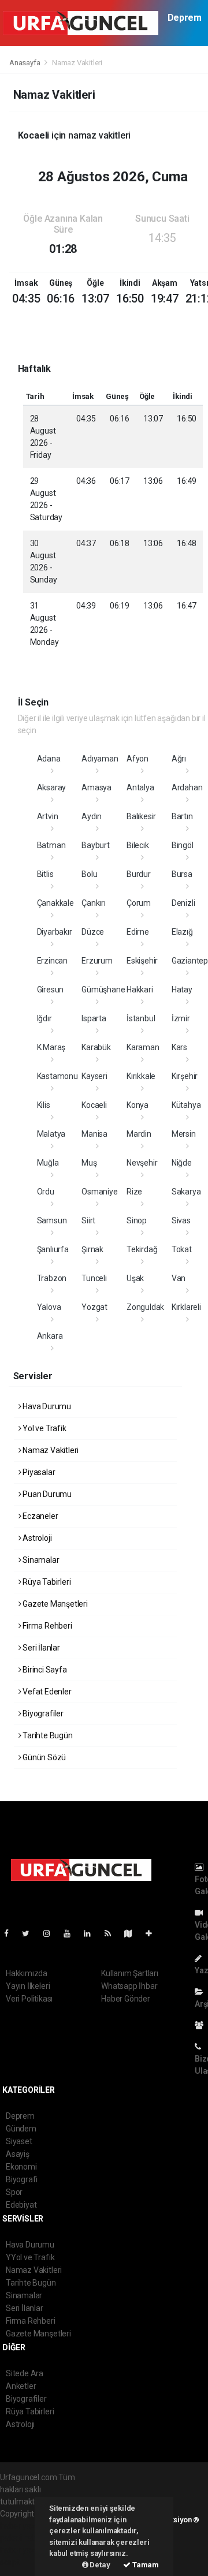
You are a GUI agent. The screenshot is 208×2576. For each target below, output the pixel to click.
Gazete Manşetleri (54, 1604)
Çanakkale (55, 903)
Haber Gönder (126, 1999)
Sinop (137, 1220)
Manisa (94, 1134)
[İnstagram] (51, 1933)
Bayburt (96, 845)
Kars (179, 1047)
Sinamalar (40, 1560)
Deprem (185, 18)
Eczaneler (39, 1516)
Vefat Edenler (46, 1692)
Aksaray (52, 787)
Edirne (138, 932)
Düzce (93, 932)
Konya (138, 1105)
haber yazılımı (25, 2526)
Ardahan (187, 787)
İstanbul (141, 1018)
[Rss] (112, 1933)
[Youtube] (72, 1933)
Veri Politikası (29, 1999)
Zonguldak (145, 1307)
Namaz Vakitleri (50, 1450)
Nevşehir (142, 1163)
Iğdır (44, 1018)
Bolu (89, 874)
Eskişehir (142, 961)
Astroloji (36, 1538)
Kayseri (94, 1076)
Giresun (51, 990)
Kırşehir (185, 1076)
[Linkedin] (92, 1933)
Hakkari (140, 990)
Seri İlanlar (40, 1648)
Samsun (52, 1220)
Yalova (49, 1307)
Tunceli (94, 1278)
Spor (14, 2192)
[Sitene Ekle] (153, 1933)
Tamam (145, 2565)
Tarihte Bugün (47, 1735)
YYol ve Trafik (30, 2257)
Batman (51, 845)
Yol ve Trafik (43, 1428)
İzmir (181, 1018)
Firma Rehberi (46, 1626)
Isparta (94, 1018)
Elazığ (182, 932)
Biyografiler (42, 1713)
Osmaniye (99, 1192)
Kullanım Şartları (130, 1973)
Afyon (138, 759)
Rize (134, 1192)
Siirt (88, 1220)
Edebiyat (21, 2205)
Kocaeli (94, 1105)
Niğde (182, 1163)
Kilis (44, 1105)
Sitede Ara (25, 2373)
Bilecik (138, 845)
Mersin (184, 1134)
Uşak (135, 1278)
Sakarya (186, 1192)
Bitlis (45, 874)
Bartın (182, 816)
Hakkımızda (27, 1973)
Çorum (139, 903)
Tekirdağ (142, 1249)
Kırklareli (186, 1307)
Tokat (182, 1249)
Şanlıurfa (53, 1249)
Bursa (182, 874)
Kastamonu (57, 1076)
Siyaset (19, 2141)
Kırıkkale (141, 1076)
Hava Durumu (46, 1406)
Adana (49, 759)
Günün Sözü (43, 1757)
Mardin (139, 1134)
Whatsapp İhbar (129, 1986)
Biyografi (22, 2179)
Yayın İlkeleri (28, 1986)
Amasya (96, 787)
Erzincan (52, 961)
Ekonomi (21, 2167)
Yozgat (94, 1307)
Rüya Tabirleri (46, 1582)
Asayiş (18, 2154)
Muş (89, 1163)
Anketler (21, 2386)
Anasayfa (25, 63)
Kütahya (186, 1105)
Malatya (51, 1134)
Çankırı (94, 903)
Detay (99, 2565)
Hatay (182, 990)
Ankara (50, 1336)
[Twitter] (30, 1933)
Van (179, 1278)
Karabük (96, 1047)
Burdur (139, 874)
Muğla (48, 1163)
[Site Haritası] (133, 1933)
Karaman (143, 1047)
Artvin (48, 816)
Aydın (92, 816)
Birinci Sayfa (44, 1670)
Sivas (181, 1220)
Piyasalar (38, 1472)
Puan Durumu (46, 1494)
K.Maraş (51, 1047)
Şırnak (92, 1249)
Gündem (21, 2129)
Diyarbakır (55, 932)
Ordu (46, 1192)
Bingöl (183, 845)
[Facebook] (11, 1933)
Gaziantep (190, 961)
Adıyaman (100, 759)
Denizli (183, 903)
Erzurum (97, 961)
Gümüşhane (103, 990)
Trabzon (52, 1278)
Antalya (140, 787)
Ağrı (179, 759)
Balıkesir (141, 816)
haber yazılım (24, 2550)
